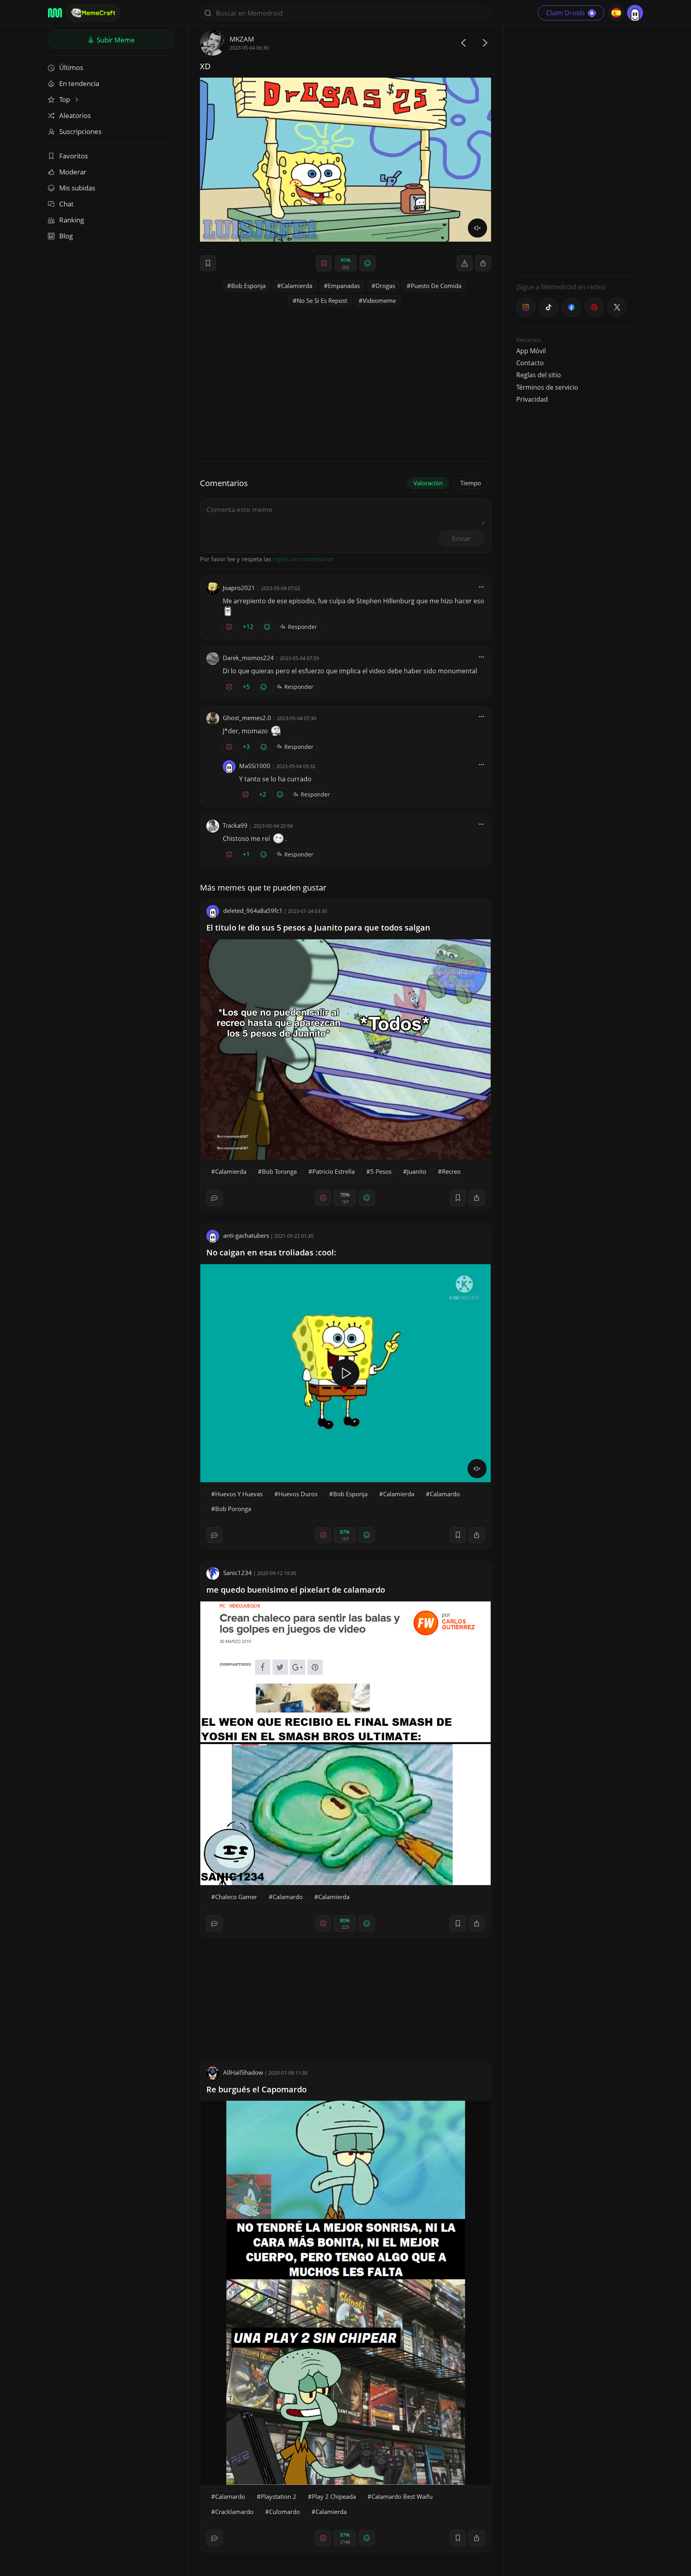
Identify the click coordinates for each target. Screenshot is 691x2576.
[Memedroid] (55, 13)
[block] (483, 263)
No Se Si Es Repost (322, 300)
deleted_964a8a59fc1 (253, 911)
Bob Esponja (248, 286)
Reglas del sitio (539, 375)
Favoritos (74, 156)
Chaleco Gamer (236, 1897)
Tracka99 (235, 825)
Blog (66, 236)
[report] (465, 263)
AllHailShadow (243, 2072)
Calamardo (445, 1494)
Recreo (451, 1171)
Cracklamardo (234, 2512)
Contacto (530, 363)
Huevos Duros (298, 1494)
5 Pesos (381, 1171)
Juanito (417, 1171)
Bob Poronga (233, 1509)
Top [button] (65, 99)
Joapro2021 (239, 588)
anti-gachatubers (246, 1235)
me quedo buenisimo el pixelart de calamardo (296, 1590)
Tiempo (471, 483)
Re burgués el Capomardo (257, 2089)
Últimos (71, 67)
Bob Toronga (279, 1171)
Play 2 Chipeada (334, 2496)
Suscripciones (80, 131)
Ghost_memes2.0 (247, 718)
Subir (115, 40)
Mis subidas (77, 188)
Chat (66, 204)
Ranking (72, 220)
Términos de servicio (547, 387)
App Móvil (531, 351)
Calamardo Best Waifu (402, 2496)
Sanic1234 (238, 1573)
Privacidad (532, 399)
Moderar (73, 172)
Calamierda (297, 286)
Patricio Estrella (334, 1171)
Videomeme (379, 300)
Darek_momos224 (248, 658)
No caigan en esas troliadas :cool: (271, 1252)
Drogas (385, 286)
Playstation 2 (279, 2496)
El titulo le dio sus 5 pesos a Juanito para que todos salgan (318, 928)
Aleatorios (75, 115)
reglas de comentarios (303, 559)
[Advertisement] (576, 150)
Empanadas (344, 286)
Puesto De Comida (436, 286)
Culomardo (285, 2512)
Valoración (428, 483)
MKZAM (242, 39)
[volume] (477, 228)
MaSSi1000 (255, 766)
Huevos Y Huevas (239, 1494)
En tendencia (79, 83)
